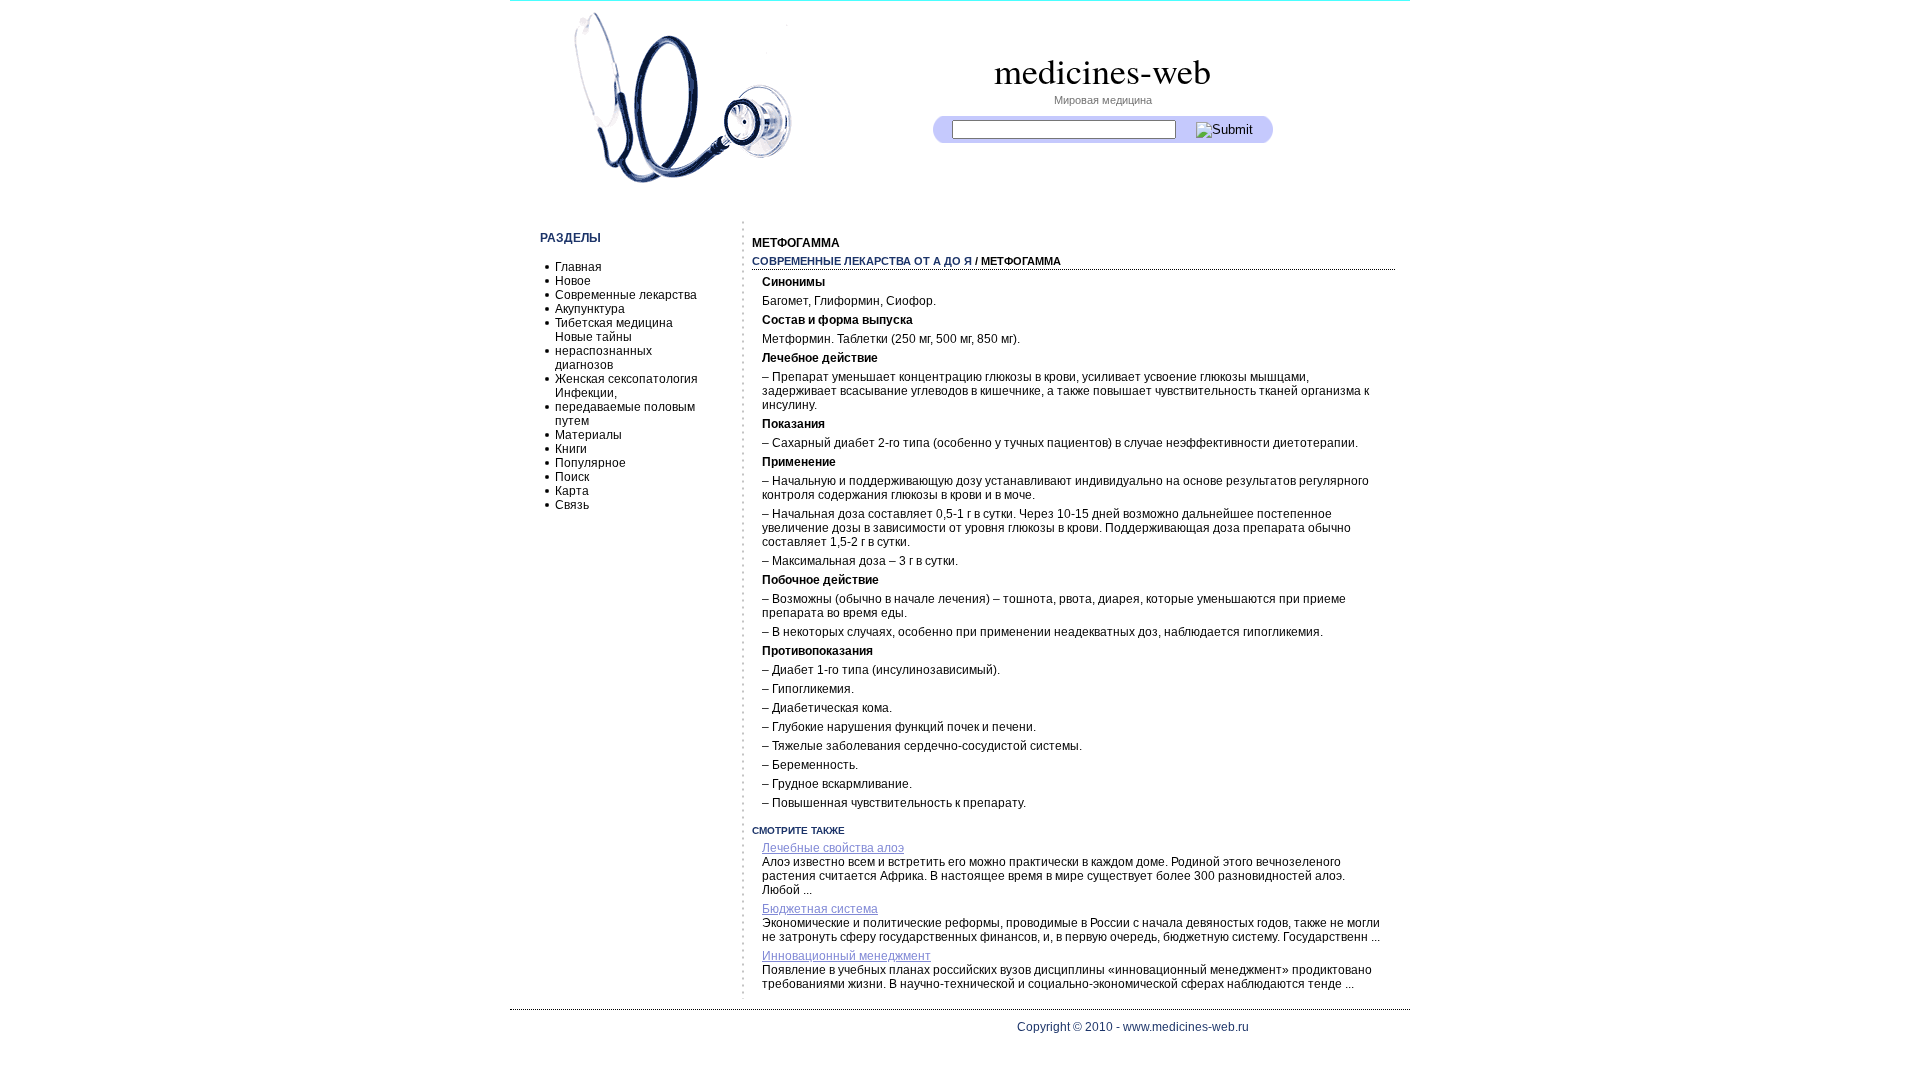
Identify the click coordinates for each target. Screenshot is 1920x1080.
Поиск (572, 477)
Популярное (590, 463)
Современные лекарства (626, 295)
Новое (573, 281)
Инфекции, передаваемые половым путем (625, 407)
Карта (572, 491)
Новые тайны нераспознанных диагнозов (603, 351)
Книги (571, 449)
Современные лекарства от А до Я (862, 261)
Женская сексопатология (626, 379)
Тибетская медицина (614, 323)
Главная (578, 267)
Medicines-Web (1102, 70)
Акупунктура (590, 309)
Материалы (588, 435)
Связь (572, 505)
